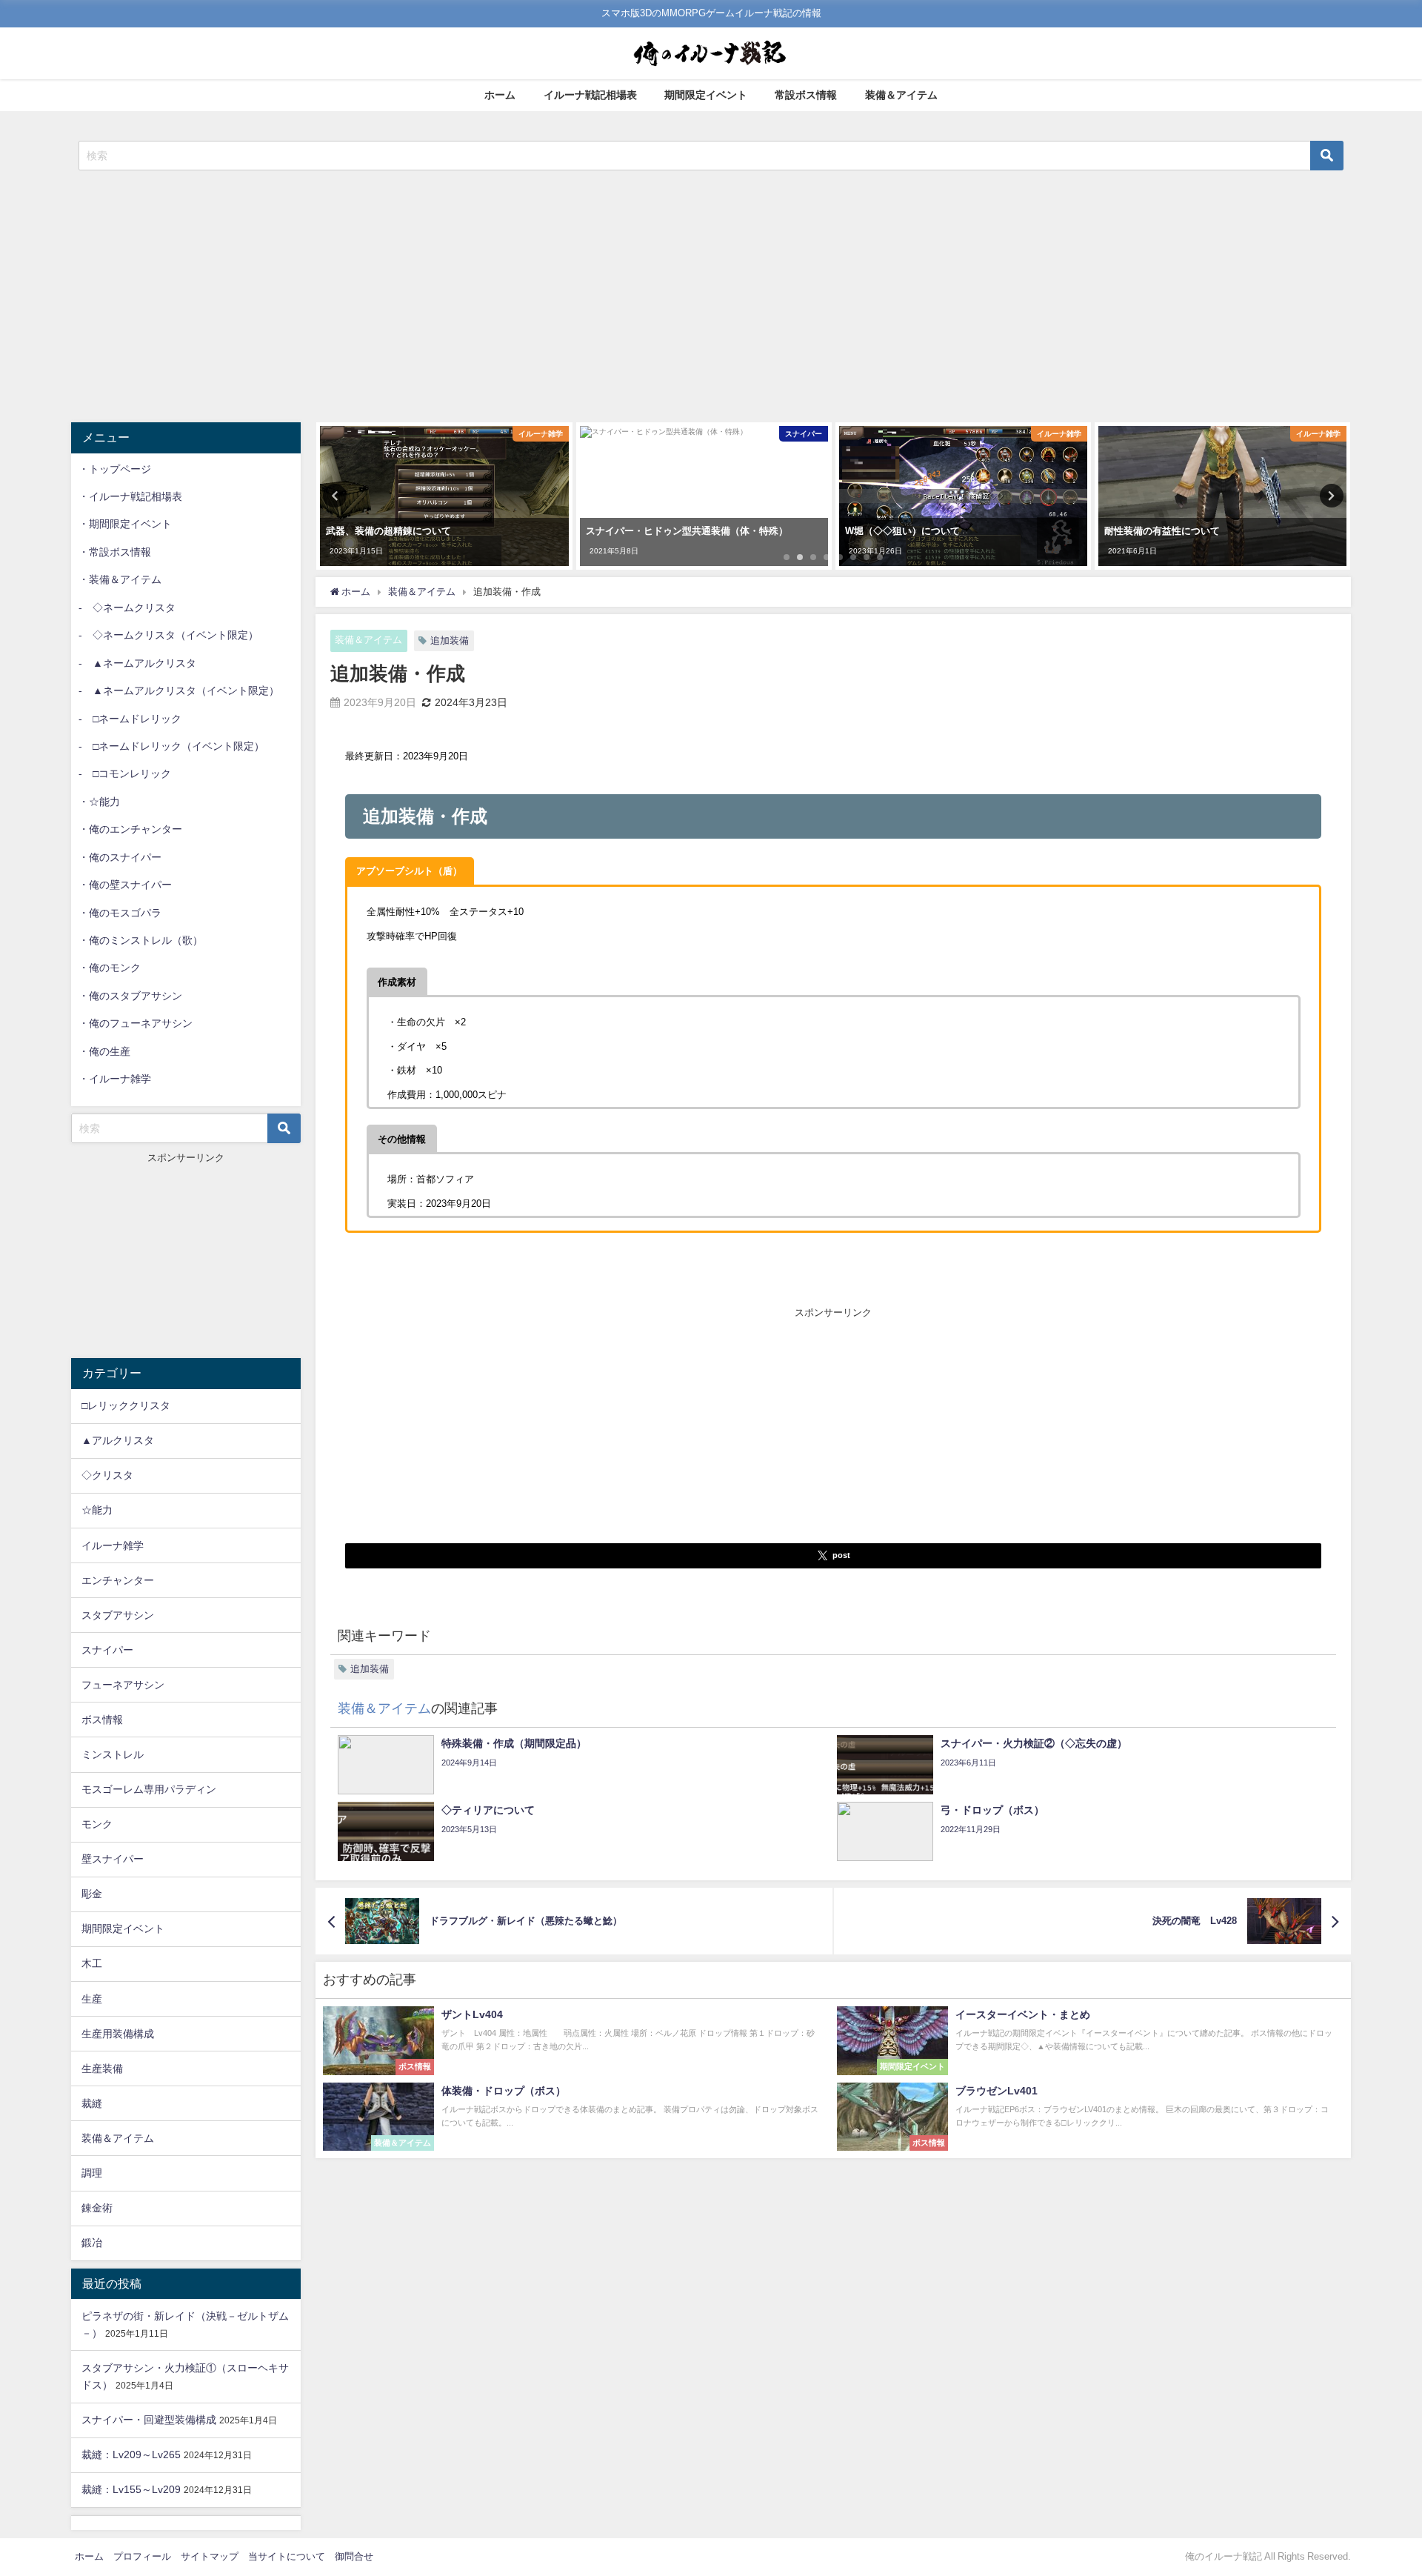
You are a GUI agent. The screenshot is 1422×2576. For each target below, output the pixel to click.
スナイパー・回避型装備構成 (149, 2420)
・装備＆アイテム (120, 579)
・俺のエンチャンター (130, 829)
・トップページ (115, 469)
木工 (92, 1963)
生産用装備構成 (118, 2034)
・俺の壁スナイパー (125, 885)
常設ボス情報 (806, 95)
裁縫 (92, 2103)
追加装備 (450, 640)
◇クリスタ (107, 1475)
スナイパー (107, 1650)
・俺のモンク (110, 968)
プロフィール (142, 2556)
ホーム (500, 95)
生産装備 (102, 2069)
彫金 (92, 1894)
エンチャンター (118, 1580)
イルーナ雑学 (113, 1545)
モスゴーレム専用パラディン (149, 1789)
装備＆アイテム (901, 95)
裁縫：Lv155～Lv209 (131, 2489)
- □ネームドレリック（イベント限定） (171, 746)
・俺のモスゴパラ (120, 913)
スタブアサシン (118, 1615)
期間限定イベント (706, 95)
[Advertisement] (711, 296)
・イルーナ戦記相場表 (130, 496)
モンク (97, 1824)
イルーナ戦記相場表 (590, 95)
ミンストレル (113, 1754)
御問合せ (354, 2556)
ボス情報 (102, 1720)
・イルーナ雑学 (115, 1079)
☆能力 (97, 1510)
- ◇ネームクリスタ (127, 608)
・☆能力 (99, 802)
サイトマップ (210, 2556)
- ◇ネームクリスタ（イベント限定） (168, 635)
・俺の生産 (104, 1051)
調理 (92, 2173)
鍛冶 (92, 2243)
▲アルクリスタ (118, 1440)
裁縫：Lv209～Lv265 (131, 2454)
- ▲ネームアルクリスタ (137, 663)
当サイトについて (287, 2556)
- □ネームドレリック (130, 719)
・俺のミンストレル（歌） (141, 940)
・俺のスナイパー (120, 857)
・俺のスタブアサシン (130, 996)
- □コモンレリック (125, 773)
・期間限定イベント (125, 524)
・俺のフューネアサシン (136, 1023)
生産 (92, 1999)
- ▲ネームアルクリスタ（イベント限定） (179, 690)
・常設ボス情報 (115, 552)
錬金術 (97, 2208)
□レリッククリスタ (126, 1405)
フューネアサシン (123, 1685)
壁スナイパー (113, 1859)
